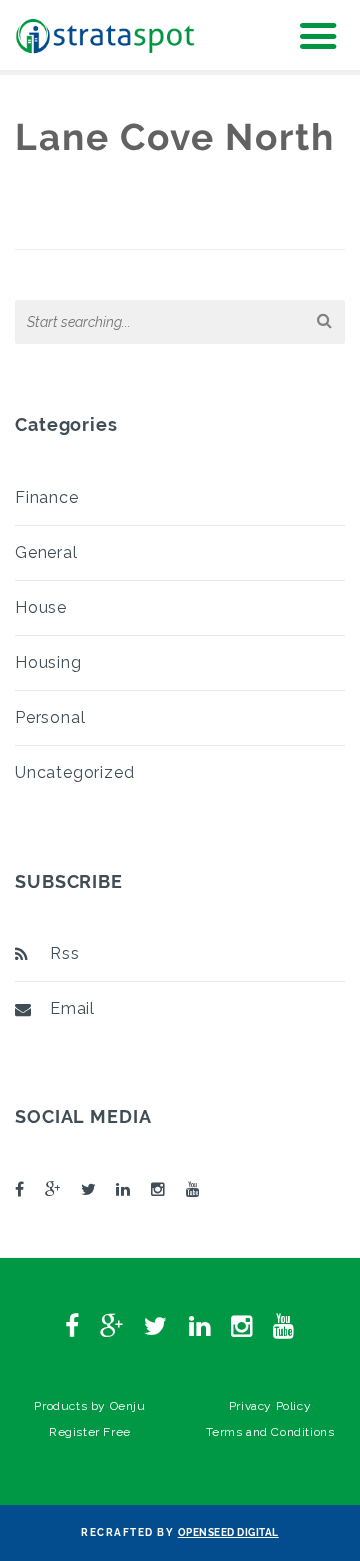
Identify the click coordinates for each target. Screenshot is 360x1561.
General (46, 552)
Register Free (90, 1432)
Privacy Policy (270, 1406)
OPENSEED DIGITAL (228, 1532)
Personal (50, 717)
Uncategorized (74, 772)
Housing (48, 662)
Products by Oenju (89, 1406)
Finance (47, 497)
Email (72, 1008)
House (41, 607)
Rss (64, 953)
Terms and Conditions (270, 1432)
